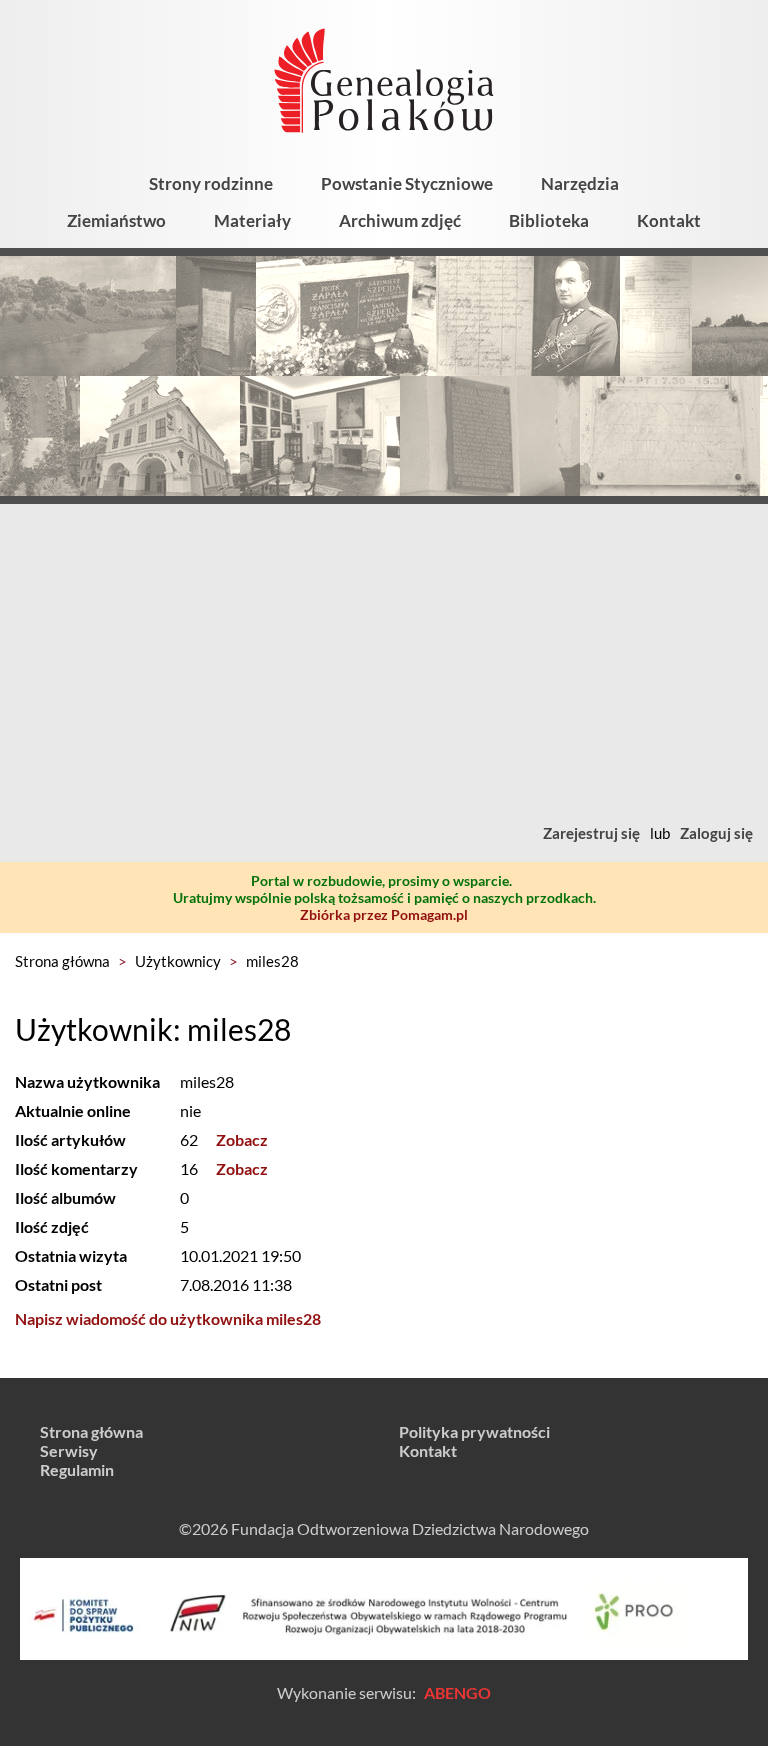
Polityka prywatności (474, 1431)
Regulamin (77, 1469)
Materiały (252, 220)
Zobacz (242, 1139)
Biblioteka (549, 220)
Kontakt (669, 220)
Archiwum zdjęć (400, 220)
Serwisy (69, 1450)
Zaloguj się (716, 833)
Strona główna (62, 961)
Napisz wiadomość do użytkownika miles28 (168, 1318)
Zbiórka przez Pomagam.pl (384, 914)
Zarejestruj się (591, 833)
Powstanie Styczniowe (407, 183)
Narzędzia (580, 183)
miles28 (272, 961)
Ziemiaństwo (116, 220)
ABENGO (457, 1692)
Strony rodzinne (211, 183)
